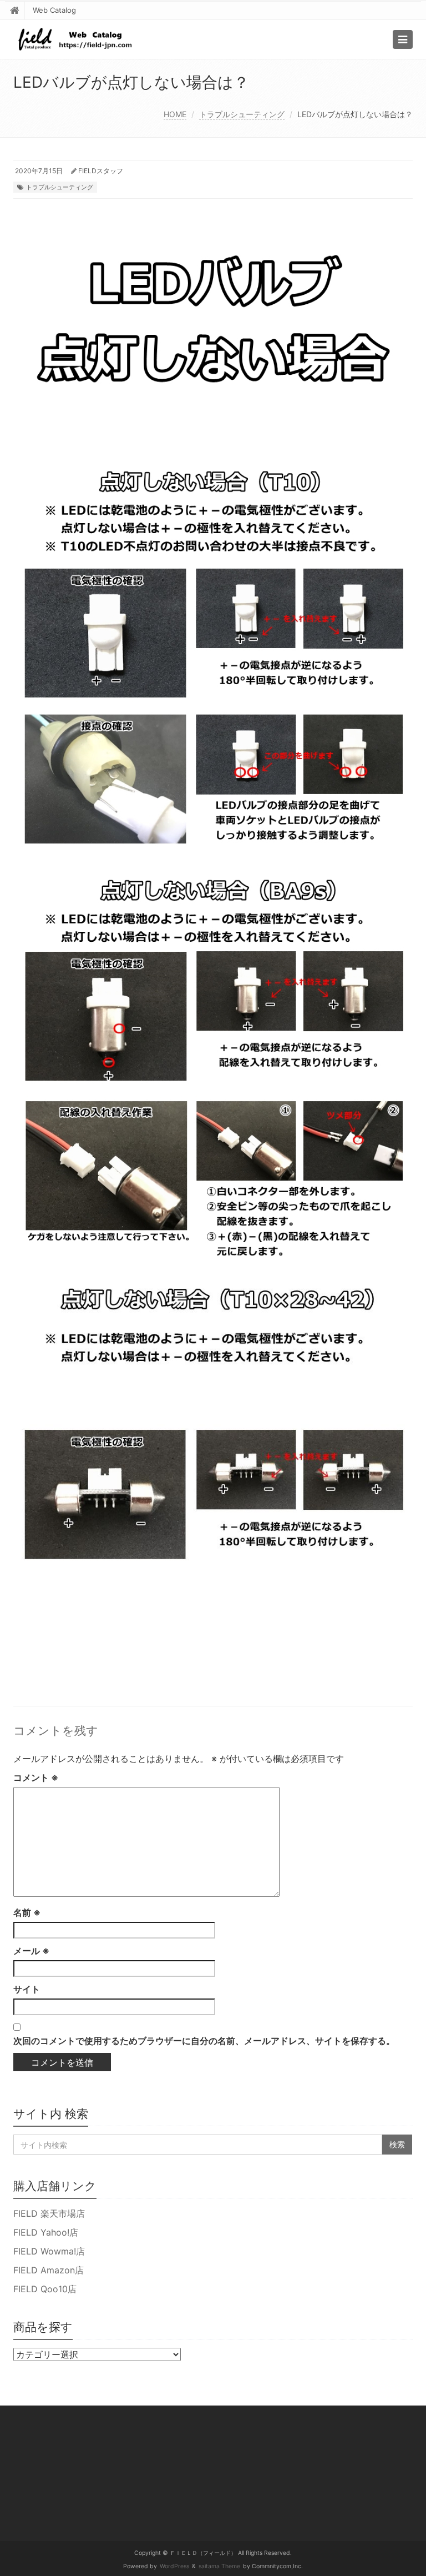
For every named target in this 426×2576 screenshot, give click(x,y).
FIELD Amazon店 (49, 2270)
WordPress (174, 2566)
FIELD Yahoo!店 (46, 2232)
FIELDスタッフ (101, 171)
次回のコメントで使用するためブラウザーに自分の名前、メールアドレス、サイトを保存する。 (204, 2041)
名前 (27, 1912)
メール (31, 1951)
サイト (27, 1989)
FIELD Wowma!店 (49, 2251)
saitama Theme (219, 2566)
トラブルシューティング (242, 114)
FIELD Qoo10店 (45, 2289)
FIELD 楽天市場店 (49, 2213)
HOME (175, 114)
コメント (36, 1777)
